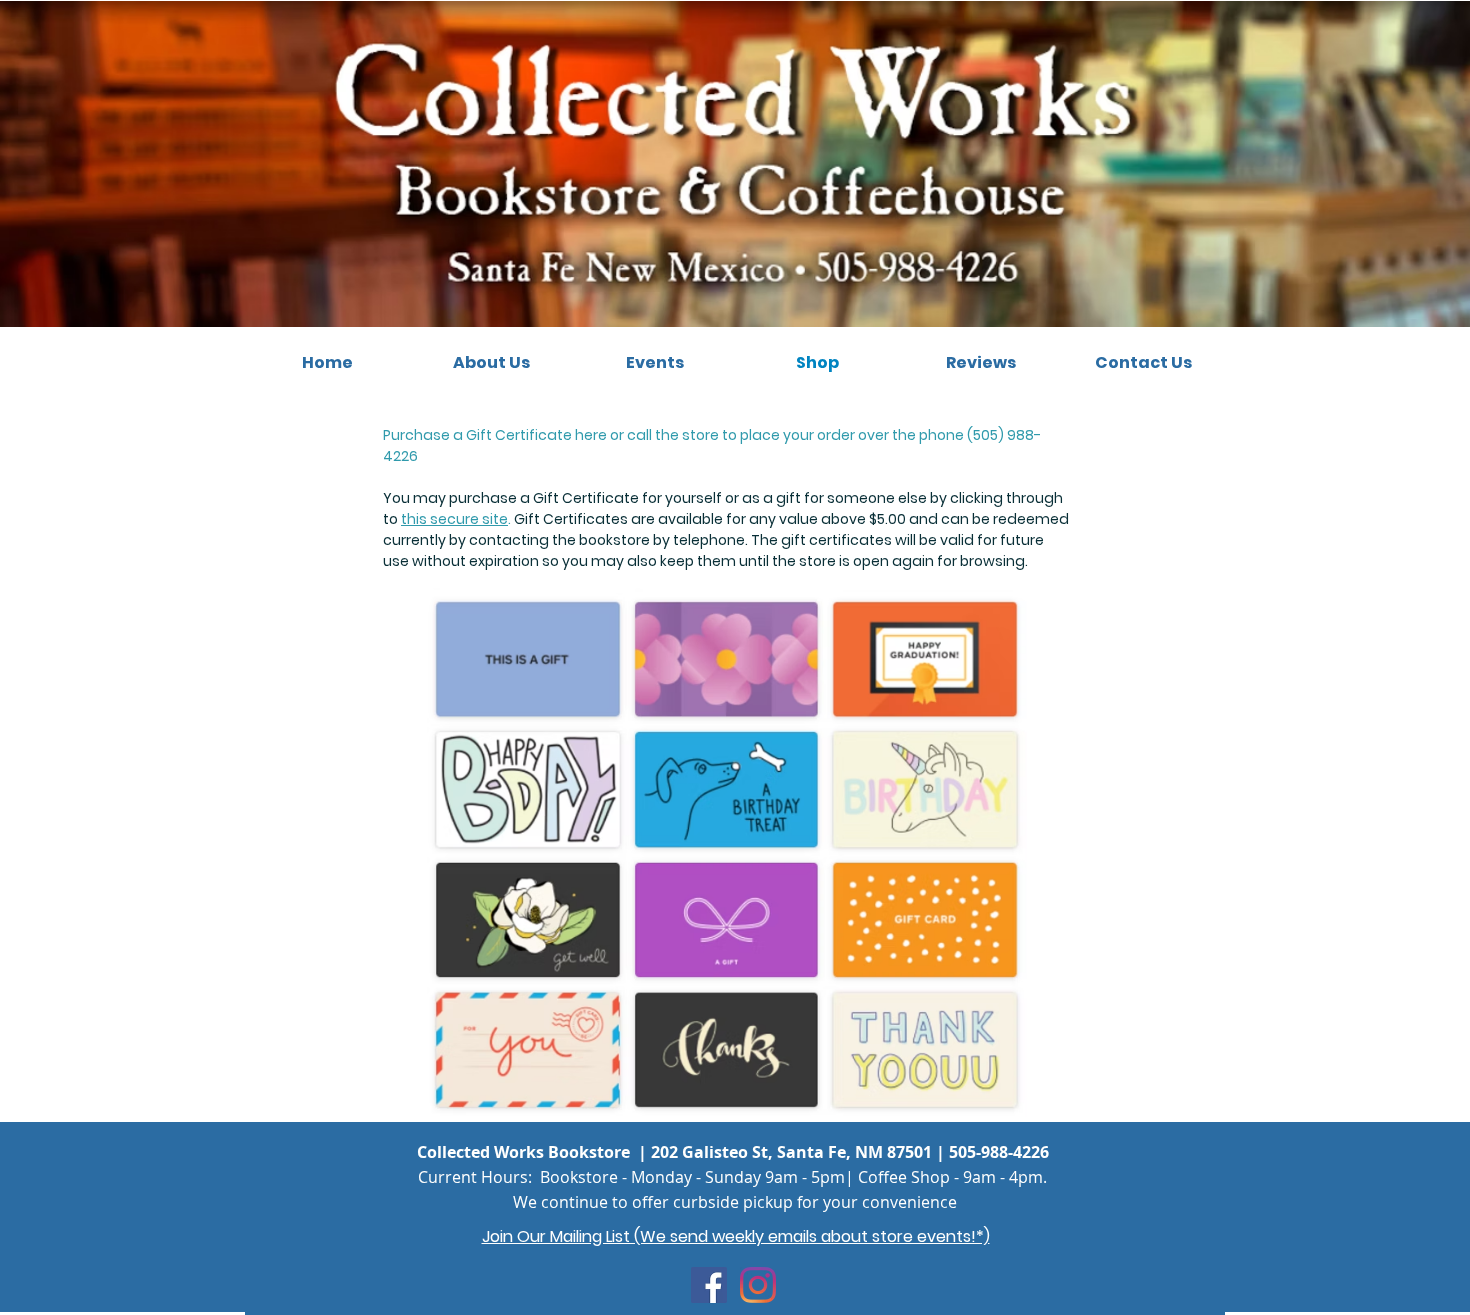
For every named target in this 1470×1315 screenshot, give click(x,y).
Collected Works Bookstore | (534, 1152)
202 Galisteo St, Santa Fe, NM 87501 (791, 1152)
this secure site (454, 519)
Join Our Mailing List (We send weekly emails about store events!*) (736, 1236)
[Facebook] (709, 1285)
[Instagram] (758, 1285)
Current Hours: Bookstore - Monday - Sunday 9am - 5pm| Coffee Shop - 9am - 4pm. (732, 1177)
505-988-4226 (999, 1152)
